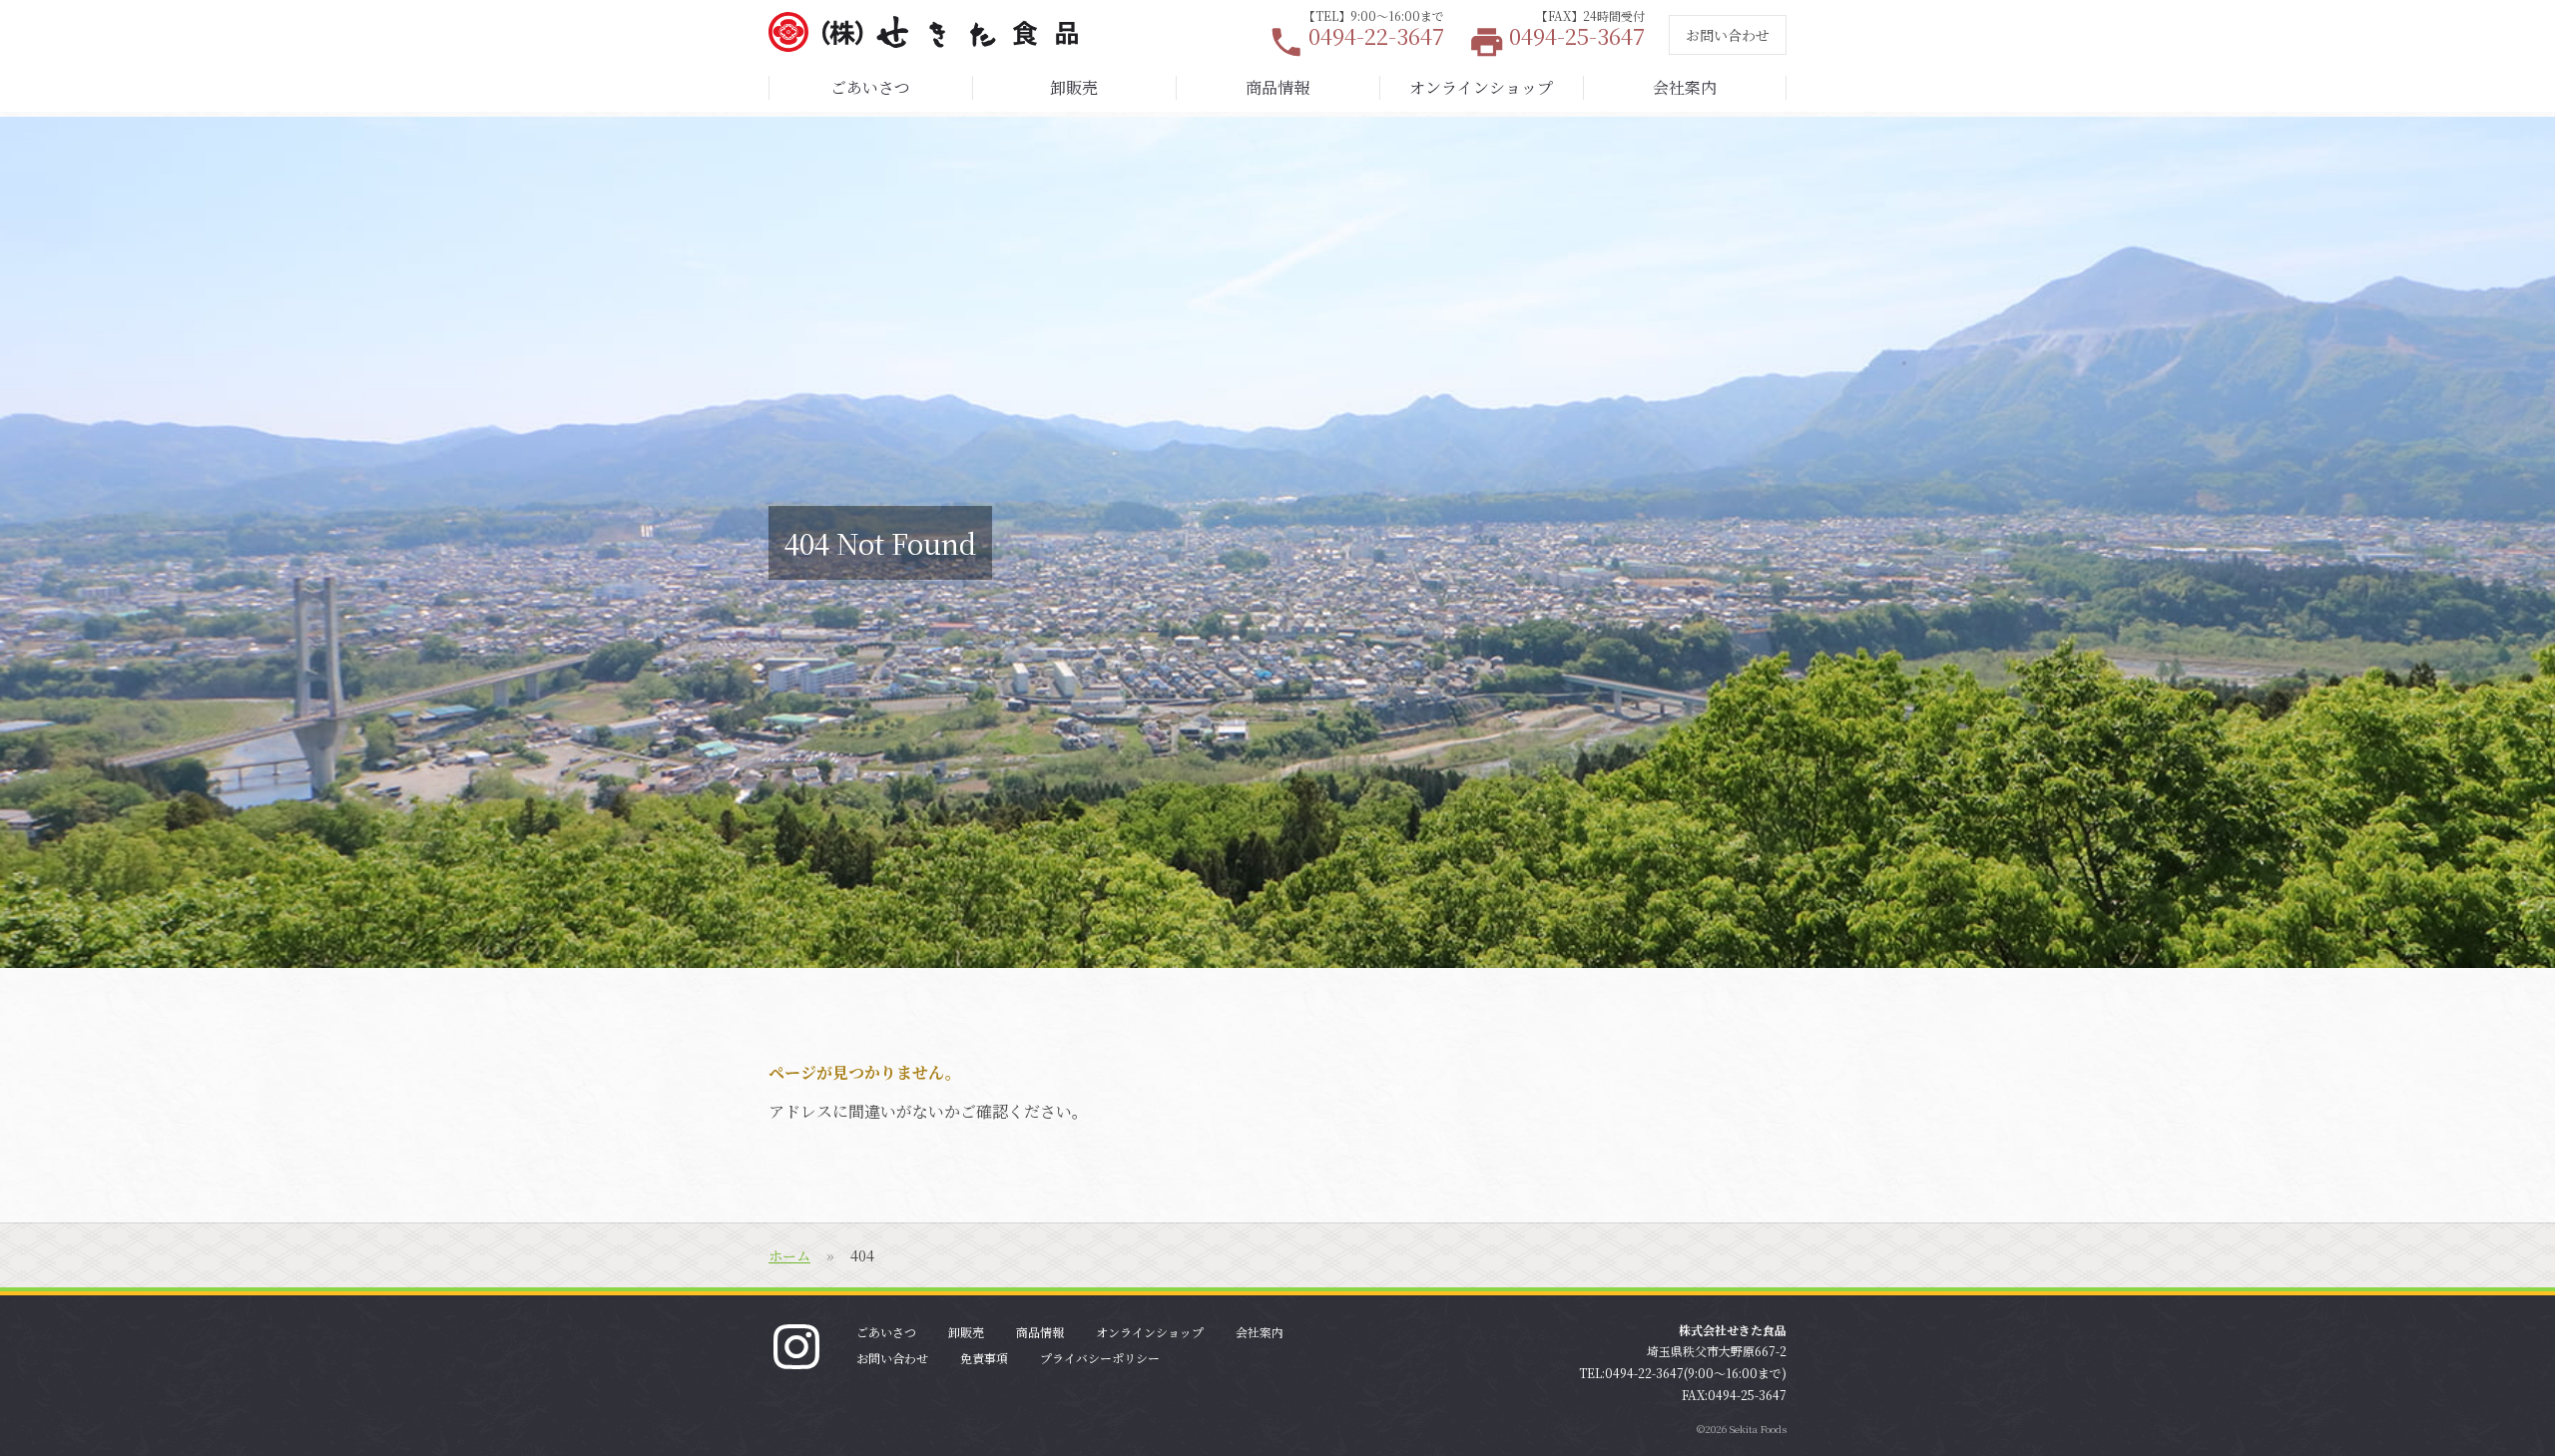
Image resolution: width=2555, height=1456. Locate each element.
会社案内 (1685, 87)
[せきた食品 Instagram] (796, 1345)
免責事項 (984, 1358)
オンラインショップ (1481, 87)
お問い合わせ (1728, 35)
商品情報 (1277, 87)
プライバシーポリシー (1100, 1358)
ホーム (789, 1255)
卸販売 (1074, 87)
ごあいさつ (870, 87)
